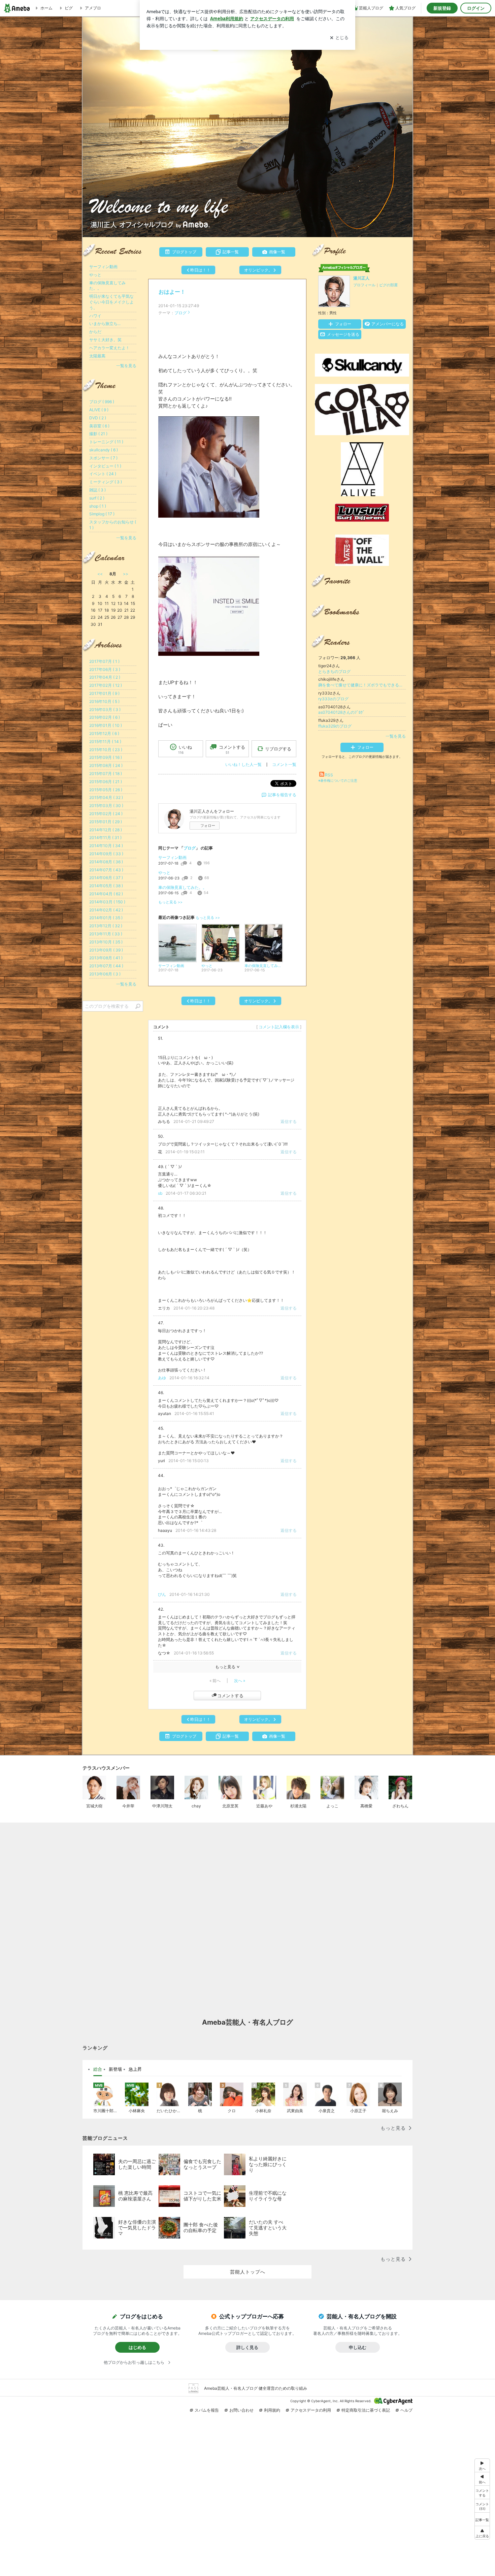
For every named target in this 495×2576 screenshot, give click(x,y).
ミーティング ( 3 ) (106, 482)
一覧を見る (396, 736)
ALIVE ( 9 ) (99, 410)
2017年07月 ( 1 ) (104, 661)
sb (160, 1193)
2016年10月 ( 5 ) (104, 701)
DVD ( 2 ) (98, 418)
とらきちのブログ (334, 671)
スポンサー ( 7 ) (103, 458)
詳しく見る (247, 2347)
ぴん (162, 1594)
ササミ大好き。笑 (105, 340)
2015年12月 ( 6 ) (104, 733)
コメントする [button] (232, 749)
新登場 (115, 2069)
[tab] (98, 2069)
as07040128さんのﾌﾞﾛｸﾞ (341, 712)
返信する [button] (289, 1121)
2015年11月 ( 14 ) (105, 742)
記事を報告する (282, 795)
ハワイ (95, 316)
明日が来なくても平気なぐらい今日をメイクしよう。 (111, 302)
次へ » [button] (240, 1681)
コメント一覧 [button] (284, 764)
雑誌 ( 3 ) (97, 490)
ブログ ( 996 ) (102, 402)
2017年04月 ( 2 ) (105, 677)
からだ (95, 332)
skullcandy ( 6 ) (104, 450)
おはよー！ (172, 292)
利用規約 (272, 2410)
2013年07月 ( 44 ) (106, 966)
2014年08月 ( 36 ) (106, 862)
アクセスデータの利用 (311, 2410)
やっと (164, 873)
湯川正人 (361, 278)
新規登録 (442, 8)
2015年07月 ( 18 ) (106, 774)
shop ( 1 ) (98, 506)
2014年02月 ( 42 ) (106, 910)
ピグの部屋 (388, 285)
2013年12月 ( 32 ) (106, 926)
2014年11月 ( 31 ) (105, 838)
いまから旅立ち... (105, 324)
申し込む (358, 2347)
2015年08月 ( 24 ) (106, 765)
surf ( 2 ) (97, 498)
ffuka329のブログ (335, 726)
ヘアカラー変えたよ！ (109, 348)
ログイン (476, 8)
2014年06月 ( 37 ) (106, 878)
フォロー (208, 826)
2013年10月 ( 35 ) (106, 942)
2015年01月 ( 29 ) (106, 822)
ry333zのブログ (333, 699)
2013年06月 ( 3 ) (105, 974)
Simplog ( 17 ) (102, 514)
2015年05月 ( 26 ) (106, 790)
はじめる (137, 2347)
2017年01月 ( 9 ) (104, 693)
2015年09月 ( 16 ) (106, 757)
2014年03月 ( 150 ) (107, 902)
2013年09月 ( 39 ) (106, 950)
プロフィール (364, 285)
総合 (98, 2069)
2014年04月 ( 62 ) (106, 894)
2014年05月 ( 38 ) (106, 886)
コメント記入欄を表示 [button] (279, 1027)
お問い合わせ (241, 2410)
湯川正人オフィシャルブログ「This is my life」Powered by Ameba (247, 127)
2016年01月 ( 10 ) (106, 725)
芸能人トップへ (248, 2272)
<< (100, 574)
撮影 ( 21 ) (98, 434)
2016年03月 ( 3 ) (105, 710)
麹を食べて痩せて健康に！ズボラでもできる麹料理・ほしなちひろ (362, 685)
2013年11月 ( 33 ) (106, 934)
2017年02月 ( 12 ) (106, 685)
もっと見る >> (170, 902)
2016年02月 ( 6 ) (105, 717)
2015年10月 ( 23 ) (106, 750)
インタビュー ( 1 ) (105, 466)
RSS (329, 775)
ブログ (180, 313)
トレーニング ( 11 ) (106, 442)
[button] (482, 2506)
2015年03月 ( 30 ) (106, 806)
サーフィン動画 (172, 857)
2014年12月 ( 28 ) (106, 830)
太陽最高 (97, 356)
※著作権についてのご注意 (338, 780)
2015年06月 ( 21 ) (106, 782)
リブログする (278, 749)
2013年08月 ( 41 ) (106, 958)
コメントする (230, 1696)
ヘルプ (406, 2410)
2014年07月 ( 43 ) (106, 870)
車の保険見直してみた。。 (183, 887)
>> (126, 574)
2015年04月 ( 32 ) (106, 797)
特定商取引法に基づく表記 (366, 2410)
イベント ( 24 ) (103, 474)
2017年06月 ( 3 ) (105, 669)
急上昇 (135, 2069)
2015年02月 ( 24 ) (106, 814)
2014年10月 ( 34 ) (106, 846)
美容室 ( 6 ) (99, 426)
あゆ (162, 1378)
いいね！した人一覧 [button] (243, 764)
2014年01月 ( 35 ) (106, 918)
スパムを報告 (207, 2410)
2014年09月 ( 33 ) (106, 854)
